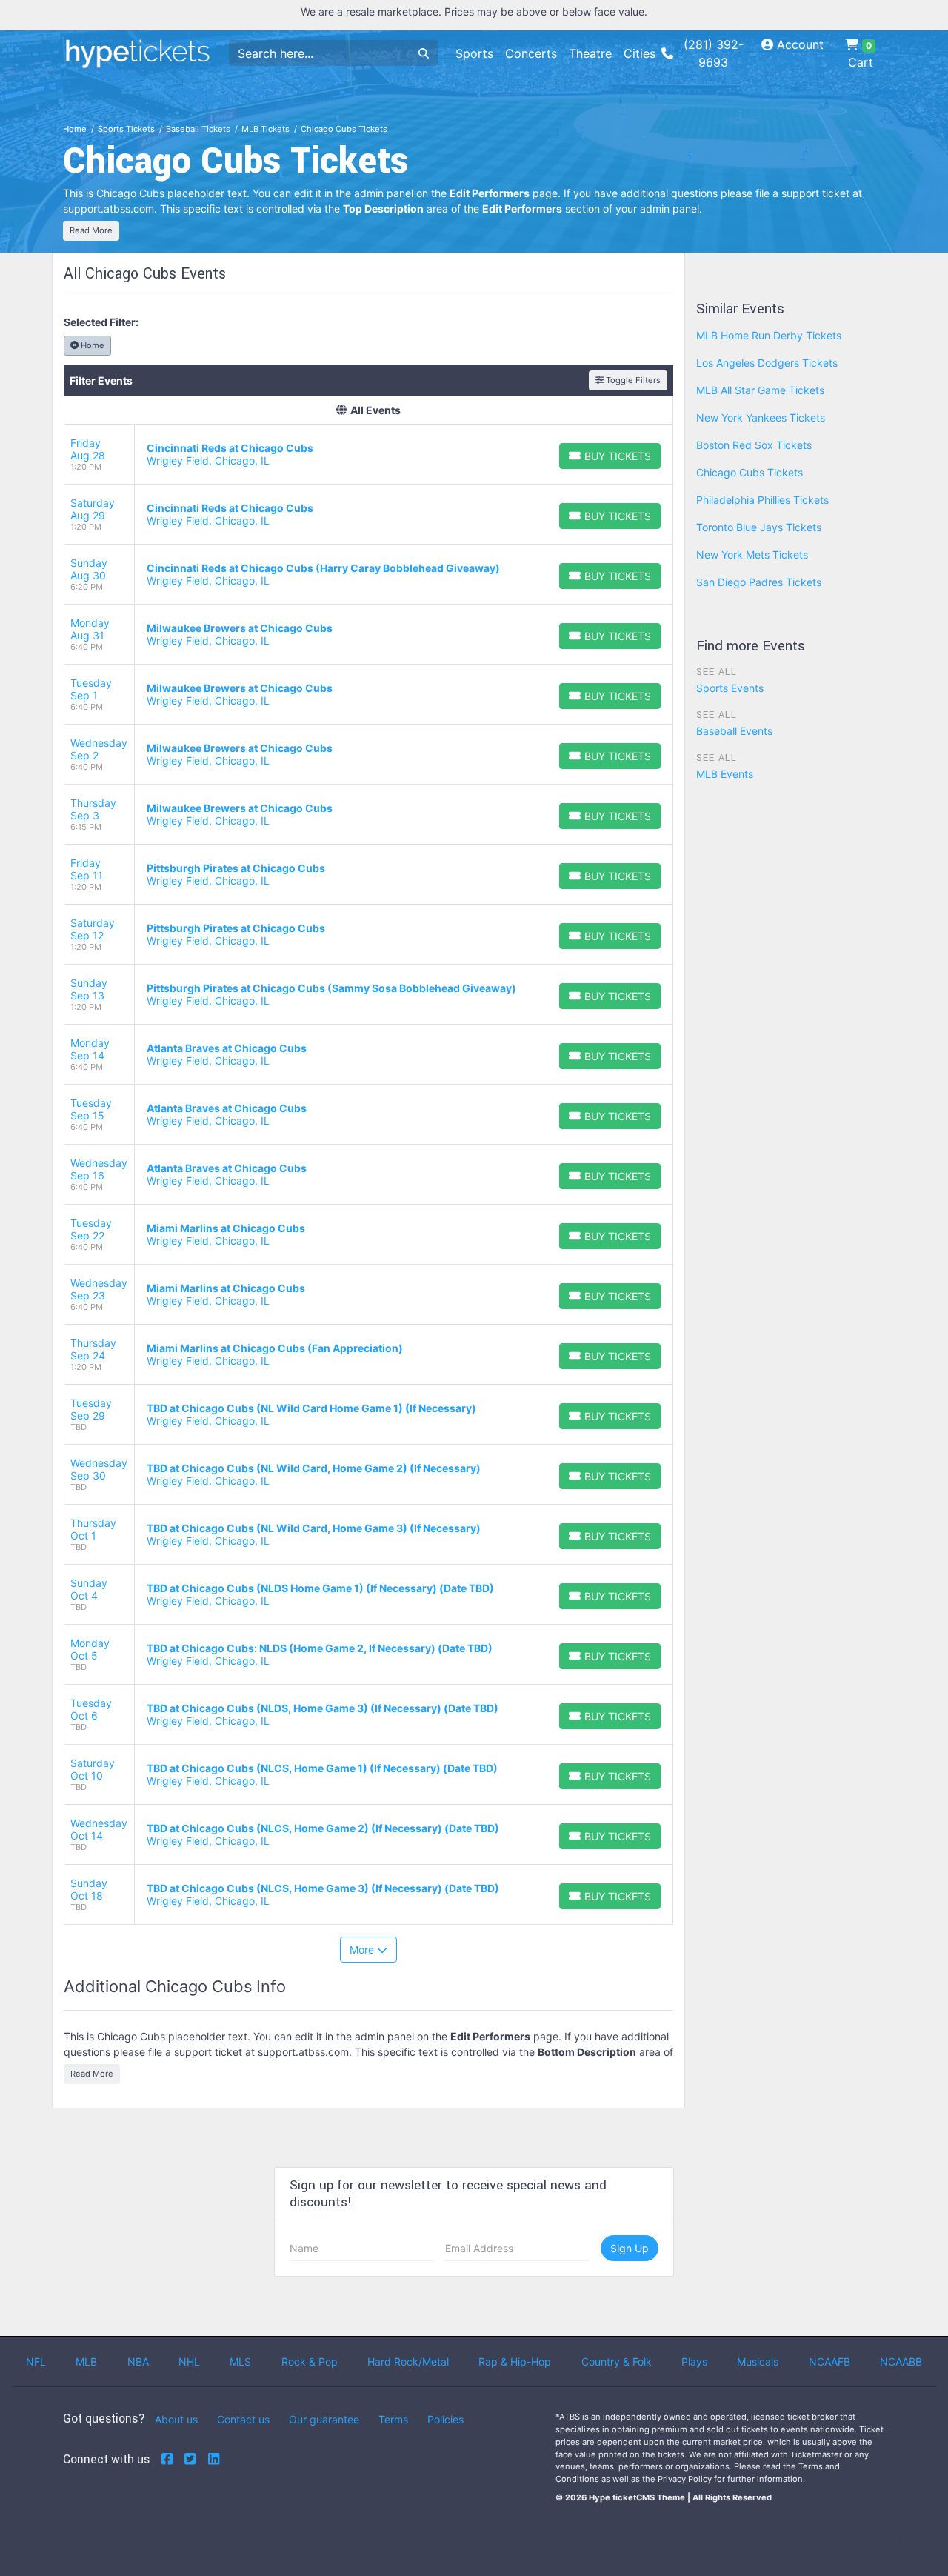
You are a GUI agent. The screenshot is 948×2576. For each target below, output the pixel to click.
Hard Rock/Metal (408, 2362)
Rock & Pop (310, 2362)
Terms (393, 2419)
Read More (91, 230)
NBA (138, 2362)
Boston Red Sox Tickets (754, 445)
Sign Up (630, 2248)
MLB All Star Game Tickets (760, 390)
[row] (368, 455)
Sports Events (730, 688)
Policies (445, 2419)
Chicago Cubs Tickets (750, 472)
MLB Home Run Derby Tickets (769, 335)
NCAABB (901, 2362)
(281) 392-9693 (714, 53)
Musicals (758, 2362)
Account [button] (798, 44)
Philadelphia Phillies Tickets (762, 500)
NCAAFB (829, 2362)
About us (176, 2419)
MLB (86, 2362)
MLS (240, 2362)
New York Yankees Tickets (761, 417)
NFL (36, 2362)
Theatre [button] (590, 53)
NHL (189, 2362)
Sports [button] (474, 53)
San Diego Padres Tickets (759, 582)
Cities (640, 53)
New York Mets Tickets (752, 555)
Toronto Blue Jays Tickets (759, 527)
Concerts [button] (531, 53)
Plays (694, 2362)
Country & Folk (617, 2362)
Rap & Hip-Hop (515, 2362)
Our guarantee (324, 2419)
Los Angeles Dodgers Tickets (767, 363)
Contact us (243, 2419)
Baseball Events (734, 731)
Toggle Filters (632, 380)
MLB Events (725, 774)
